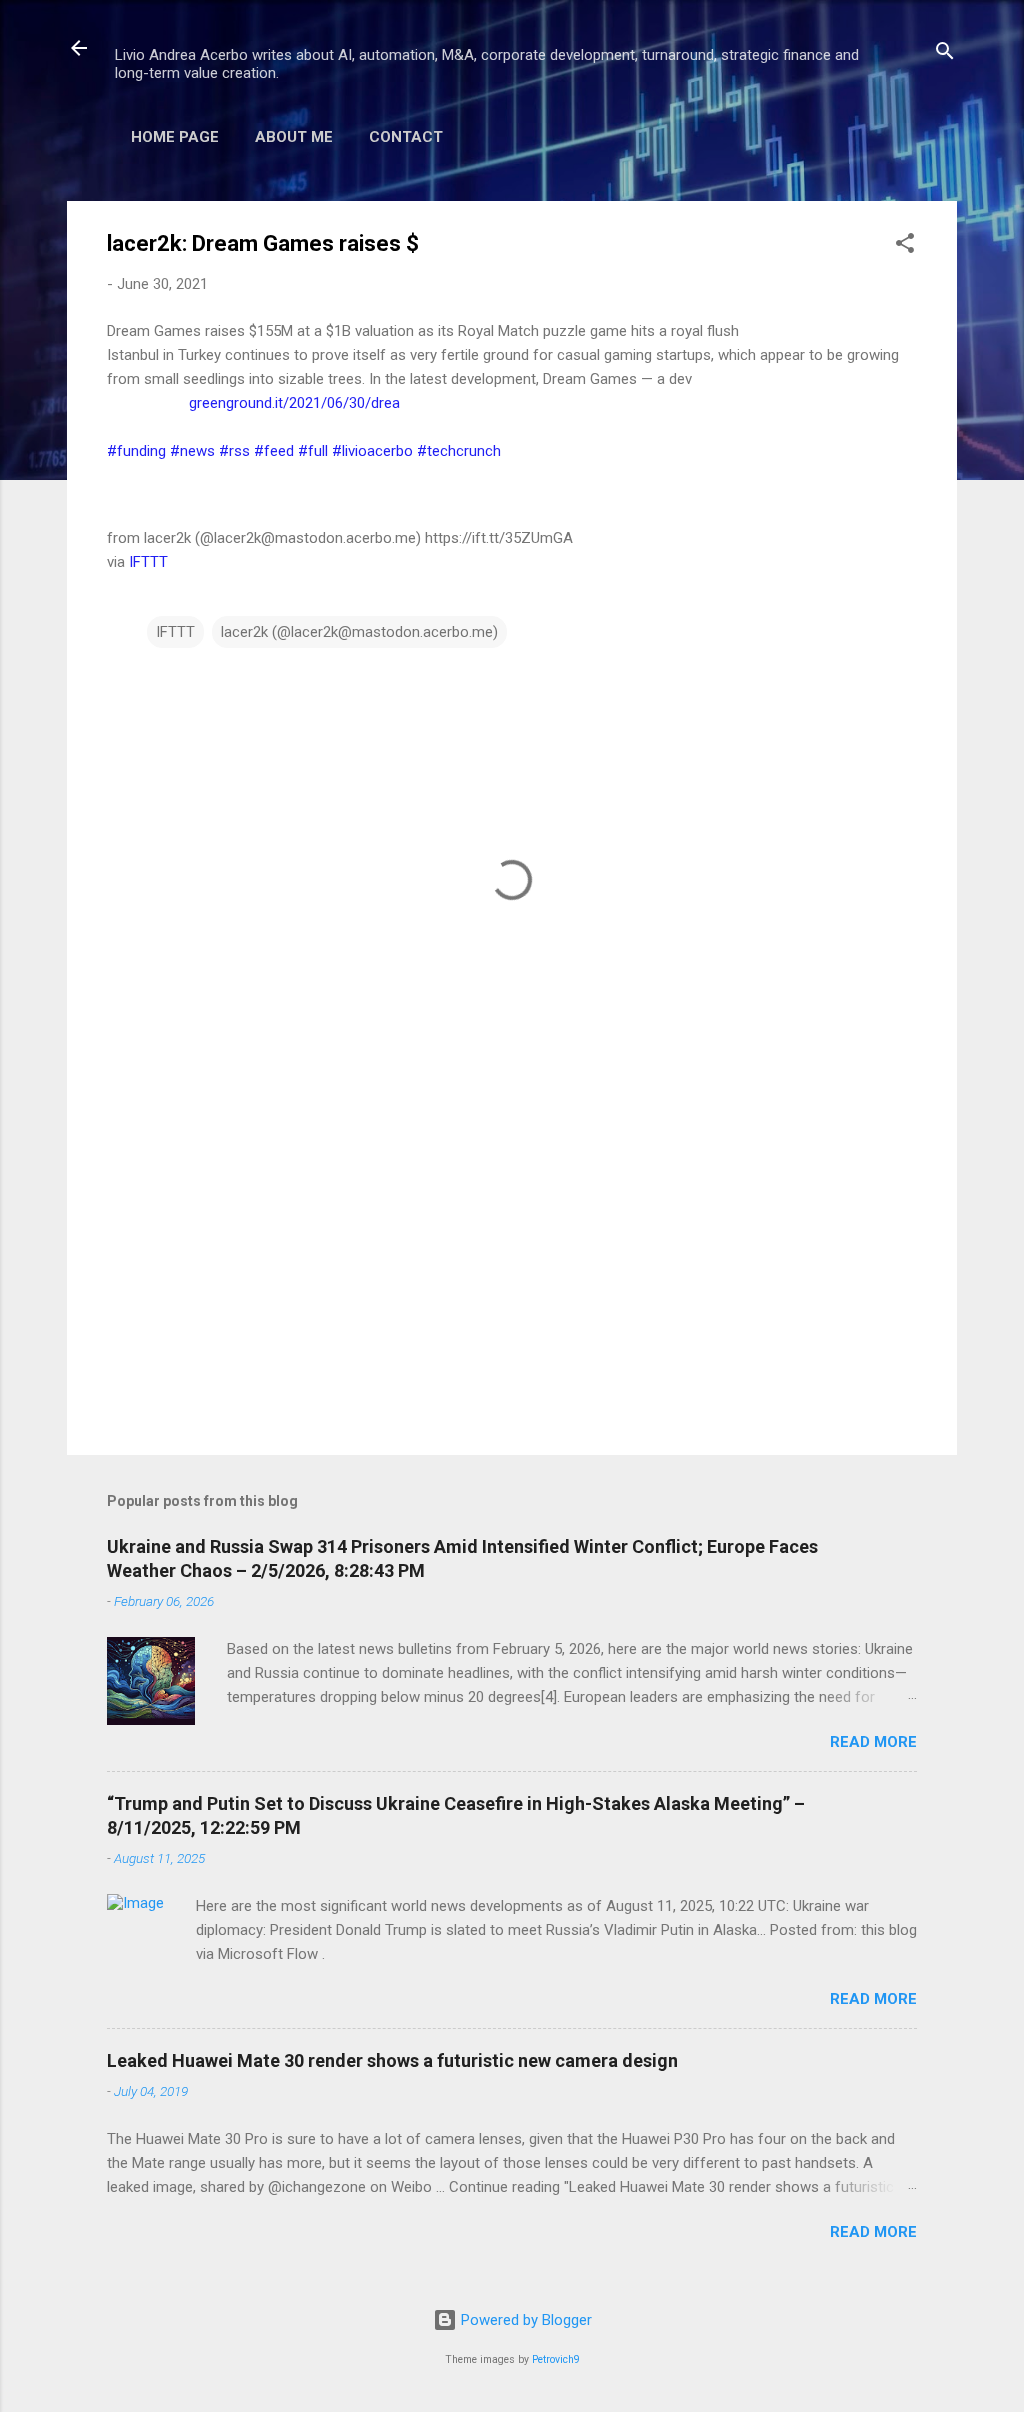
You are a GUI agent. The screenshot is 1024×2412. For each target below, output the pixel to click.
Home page (175, 137)
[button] (905, 246)
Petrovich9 (556, 2359)
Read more (873, 1742)
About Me (294, 137)
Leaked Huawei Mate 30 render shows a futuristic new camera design (392, 2060)
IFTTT (148, 562)
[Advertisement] (512, 1269)
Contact (406, 137)
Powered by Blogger (524, 2320)
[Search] (945, 54)
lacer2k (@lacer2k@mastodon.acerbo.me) (359, 632)
